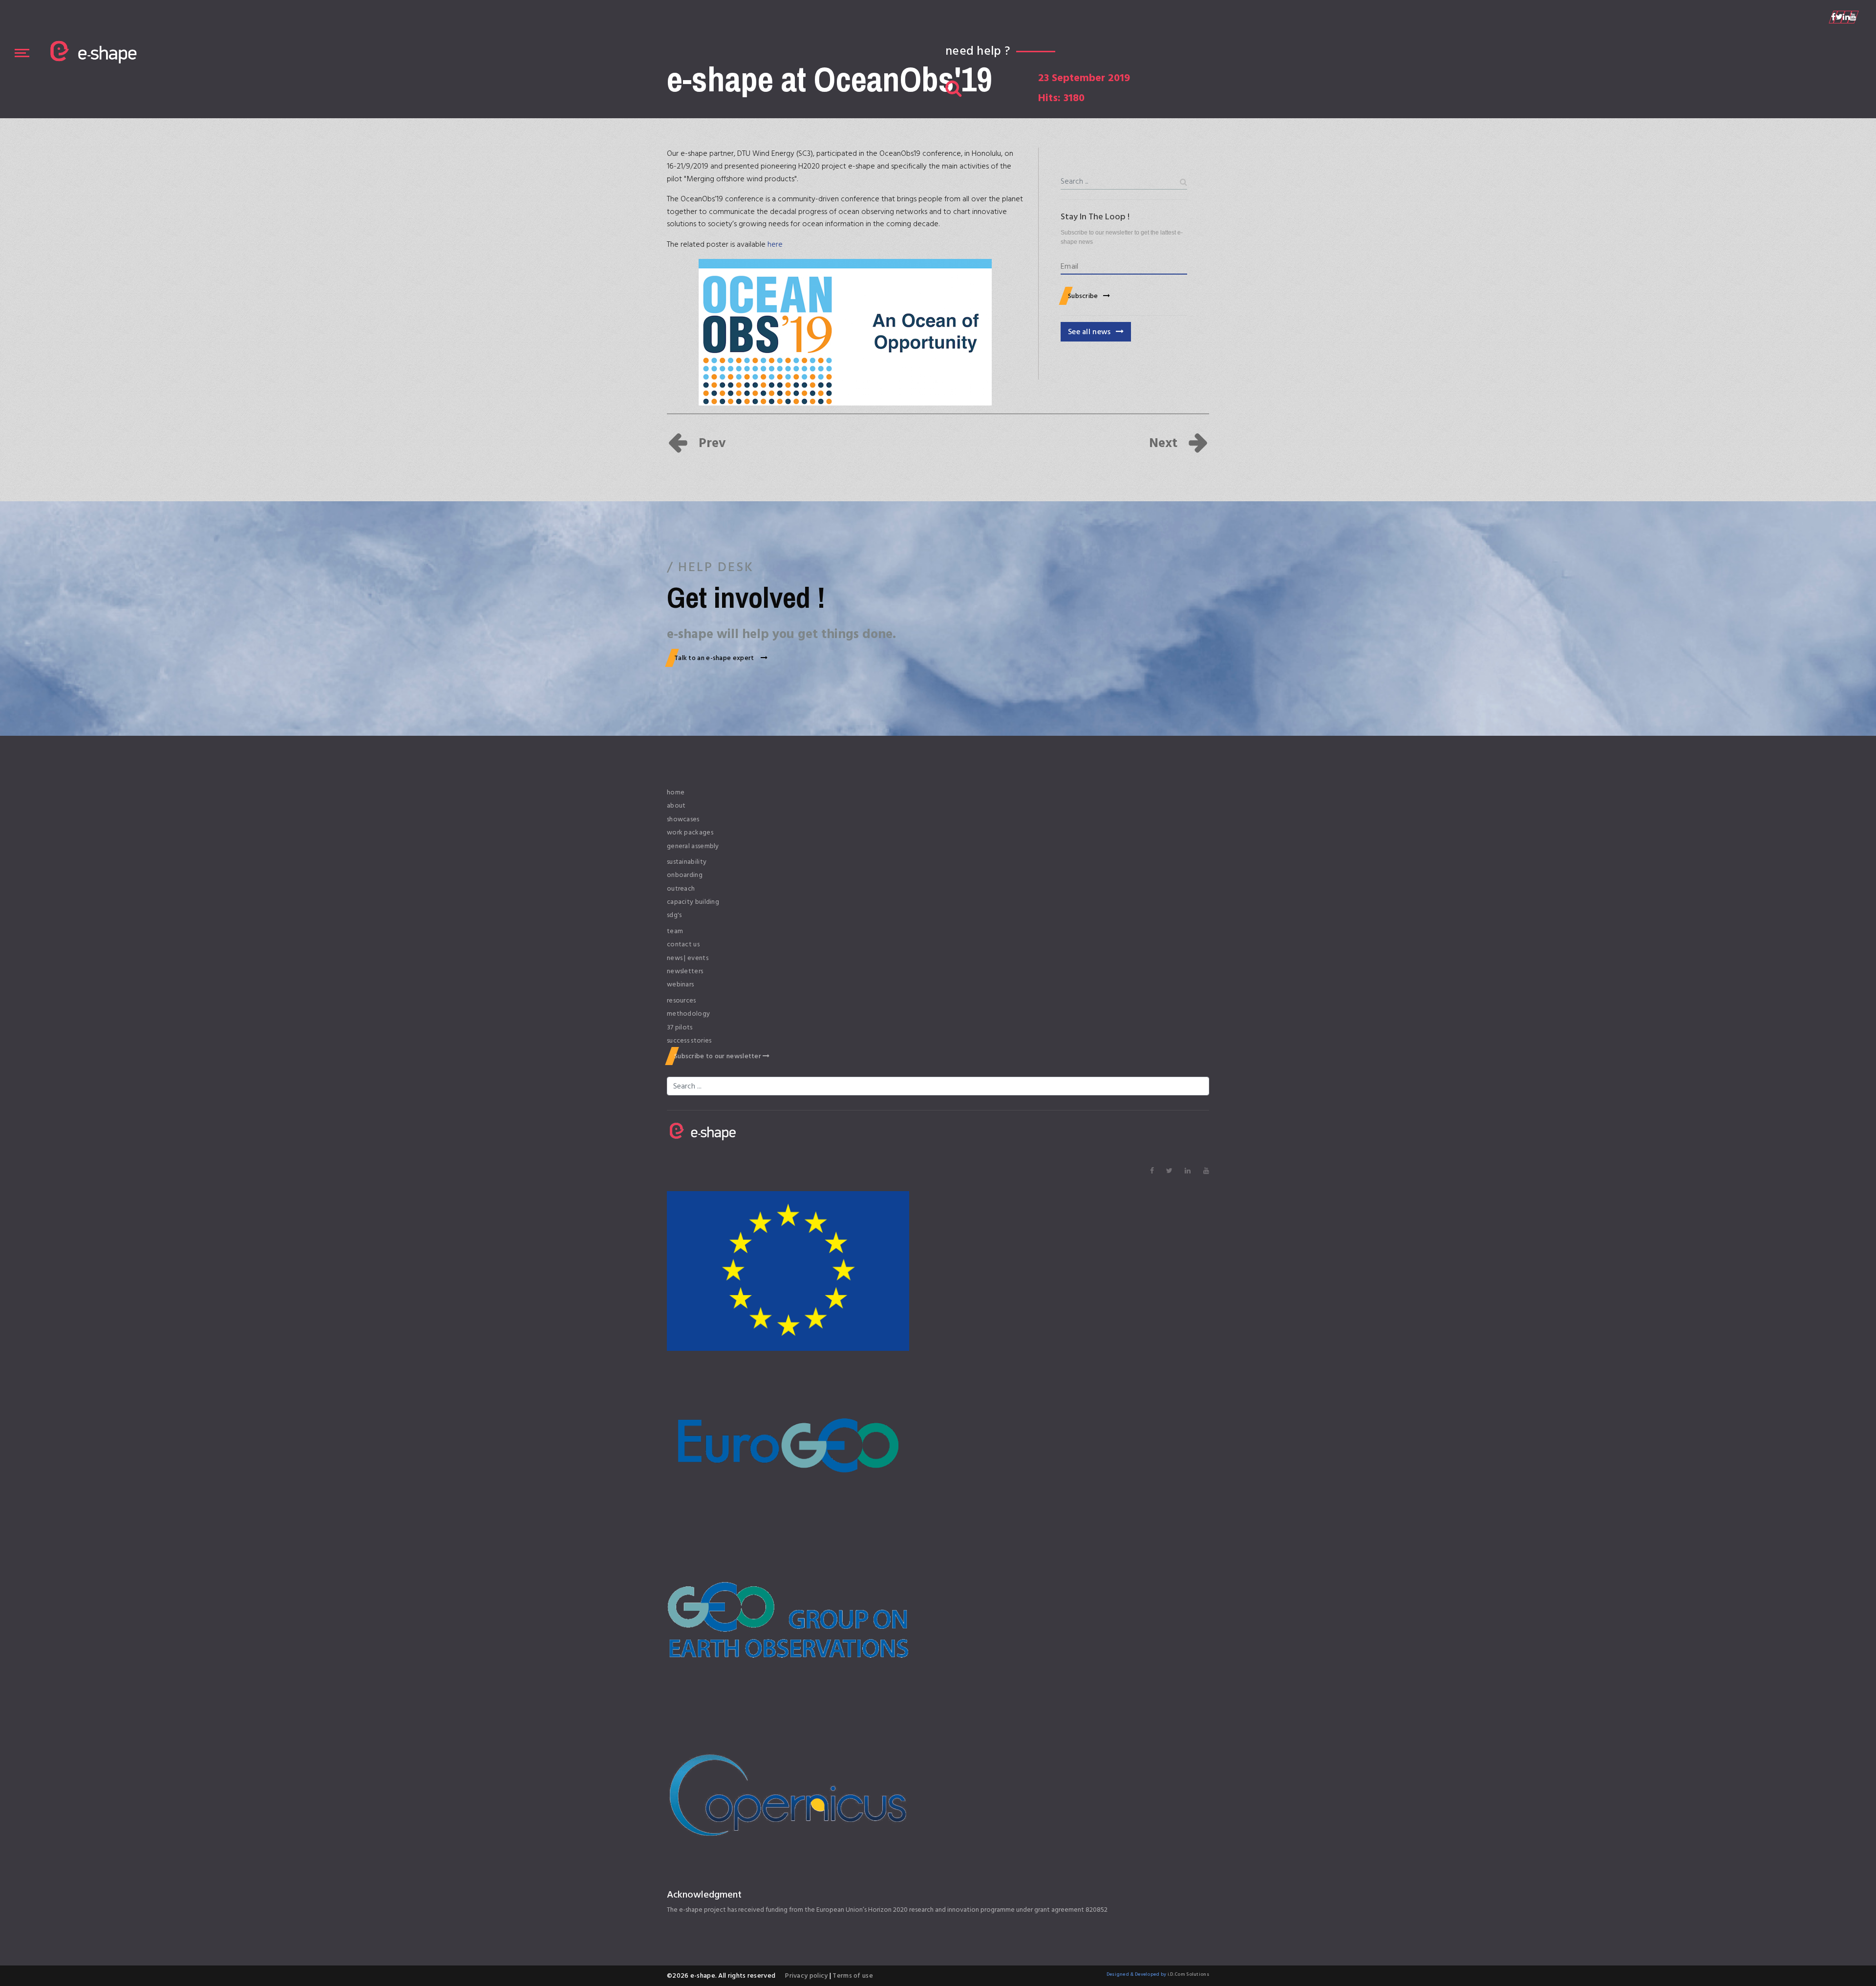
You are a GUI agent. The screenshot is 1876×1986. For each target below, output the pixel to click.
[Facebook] (1833, 17)
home (676, 792)
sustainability (687, 862)
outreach (681, 889)
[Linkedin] (1846, 17)
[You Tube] (1853, 17)
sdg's (674, 915)
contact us (683, 944)
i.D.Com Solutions (1188, 1974)
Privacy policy (807, 1975)
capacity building (693, 902)
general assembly (693, 846)
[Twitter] (1839, 17)
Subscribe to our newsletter (718, 1056)
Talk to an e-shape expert (715, 658)
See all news (1089, 332)
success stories (689, 1041)
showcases (683, 819)
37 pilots (680, 1027)
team (675, 931)
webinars (680, 984)
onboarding (685, 875)
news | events (688, 958)
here (775, 244)
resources (682, 1001)
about (676, 806)
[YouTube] (1206, 1171)
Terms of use (852, 1975)
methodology (688, 1014)
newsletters (685, 971)
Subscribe (1083, 296)
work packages (690, 833)
